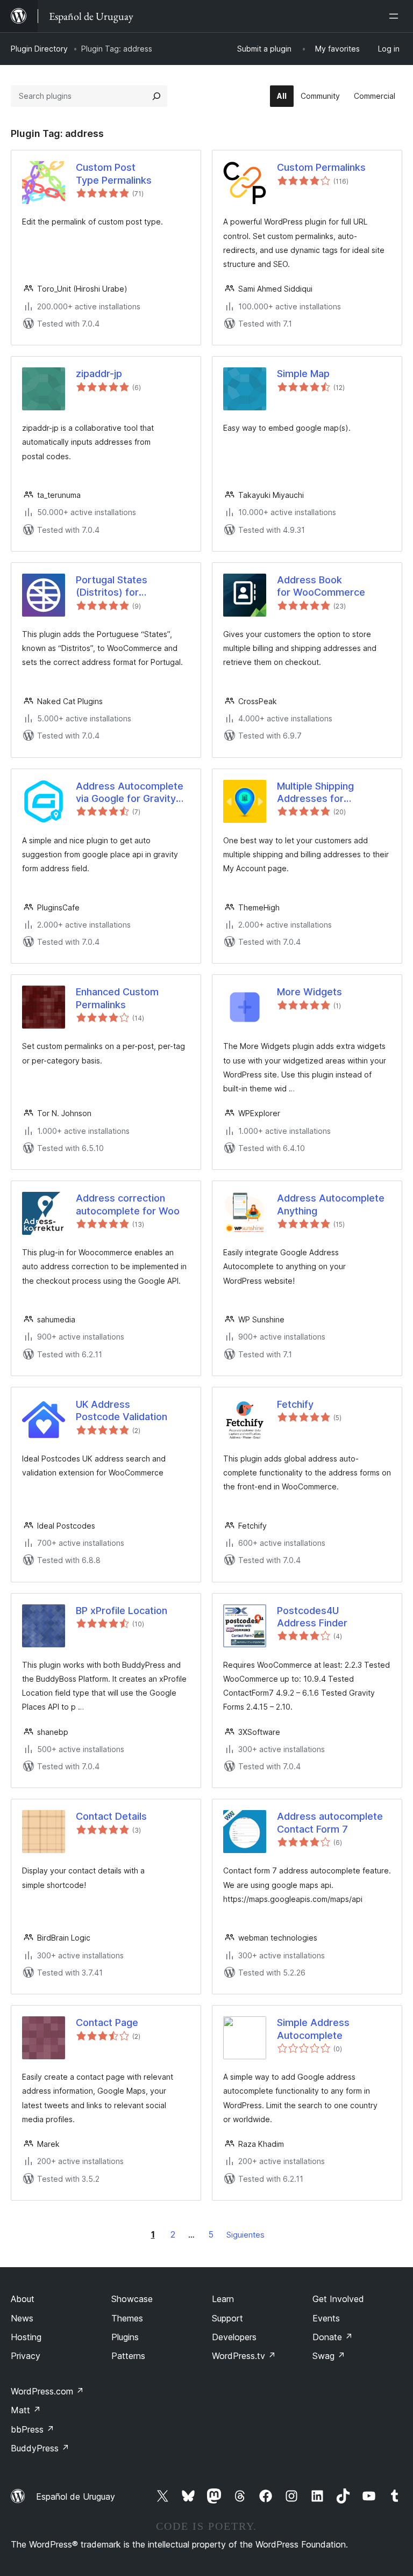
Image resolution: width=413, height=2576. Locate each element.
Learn (223, 2299)
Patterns (128, 2356)
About (23, 2299)
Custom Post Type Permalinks (114, 173)
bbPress (33, 2429)
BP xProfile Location (122, 1611)
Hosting (26, 2337)
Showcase (132, 2299)
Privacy (26, 2356)
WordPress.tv (244, 2356)
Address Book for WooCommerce (321, 586)
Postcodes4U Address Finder (312, 1617)
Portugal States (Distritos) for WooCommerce (112, 587)
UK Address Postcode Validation (122, 1410)
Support (227, 2318)
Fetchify (295, 1404)
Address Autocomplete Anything (331, 1204)
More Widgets (309, 992)
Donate (333, 2337)
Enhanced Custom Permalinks (117, 998)
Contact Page (107, 2023)
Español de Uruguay (76, 2497)
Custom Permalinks (321, 167)
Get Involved (338, 2299)
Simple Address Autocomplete (313, 2029)
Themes (127, 2318)
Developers (234, 2337)
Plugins (125, 2337)
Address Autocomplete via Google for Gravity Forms (130, 793)
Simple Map (303, 374)
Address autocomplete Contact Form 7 (330, 1822)
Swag (329, 2356)
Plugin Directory (39, 49)
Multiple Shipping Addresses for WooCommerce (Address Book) (315, 793)
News (22, 2318)
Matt (26, 2410)
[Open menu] (396, 16)
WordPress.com (47, 2391)
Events (326, 2318)
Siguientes (245, 2235)
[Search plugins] (156, 96)
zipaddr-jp (99, 374)
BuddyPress (40, 2448)
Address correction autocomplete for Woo (128, 1204)
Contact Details (111, 1816)
